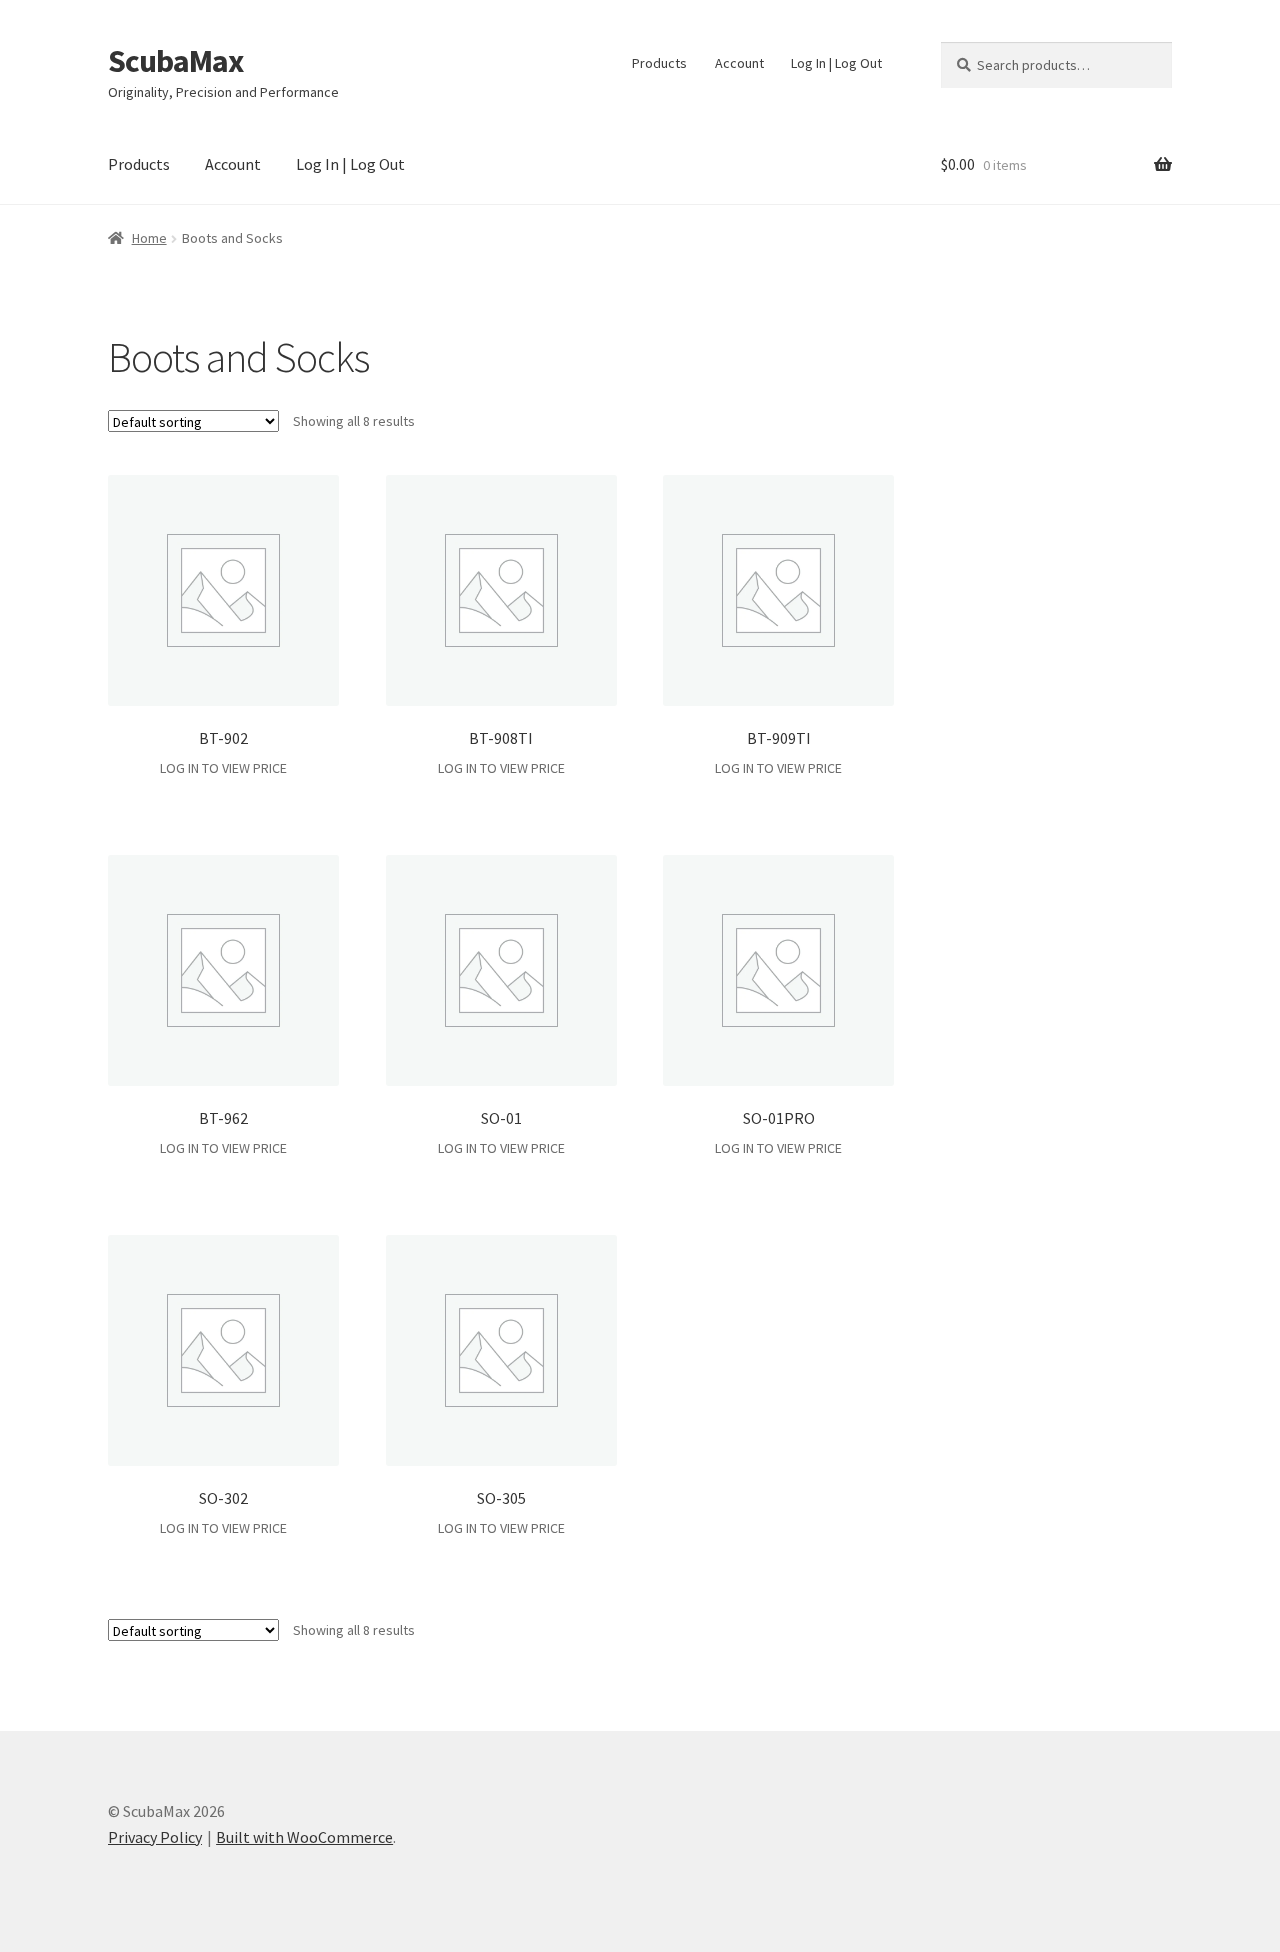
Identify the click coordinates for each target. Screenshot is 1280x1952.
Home (149, 238)
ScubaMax (175, 61)
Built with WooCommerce (304, 1837)
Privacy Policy (155, 1837)
